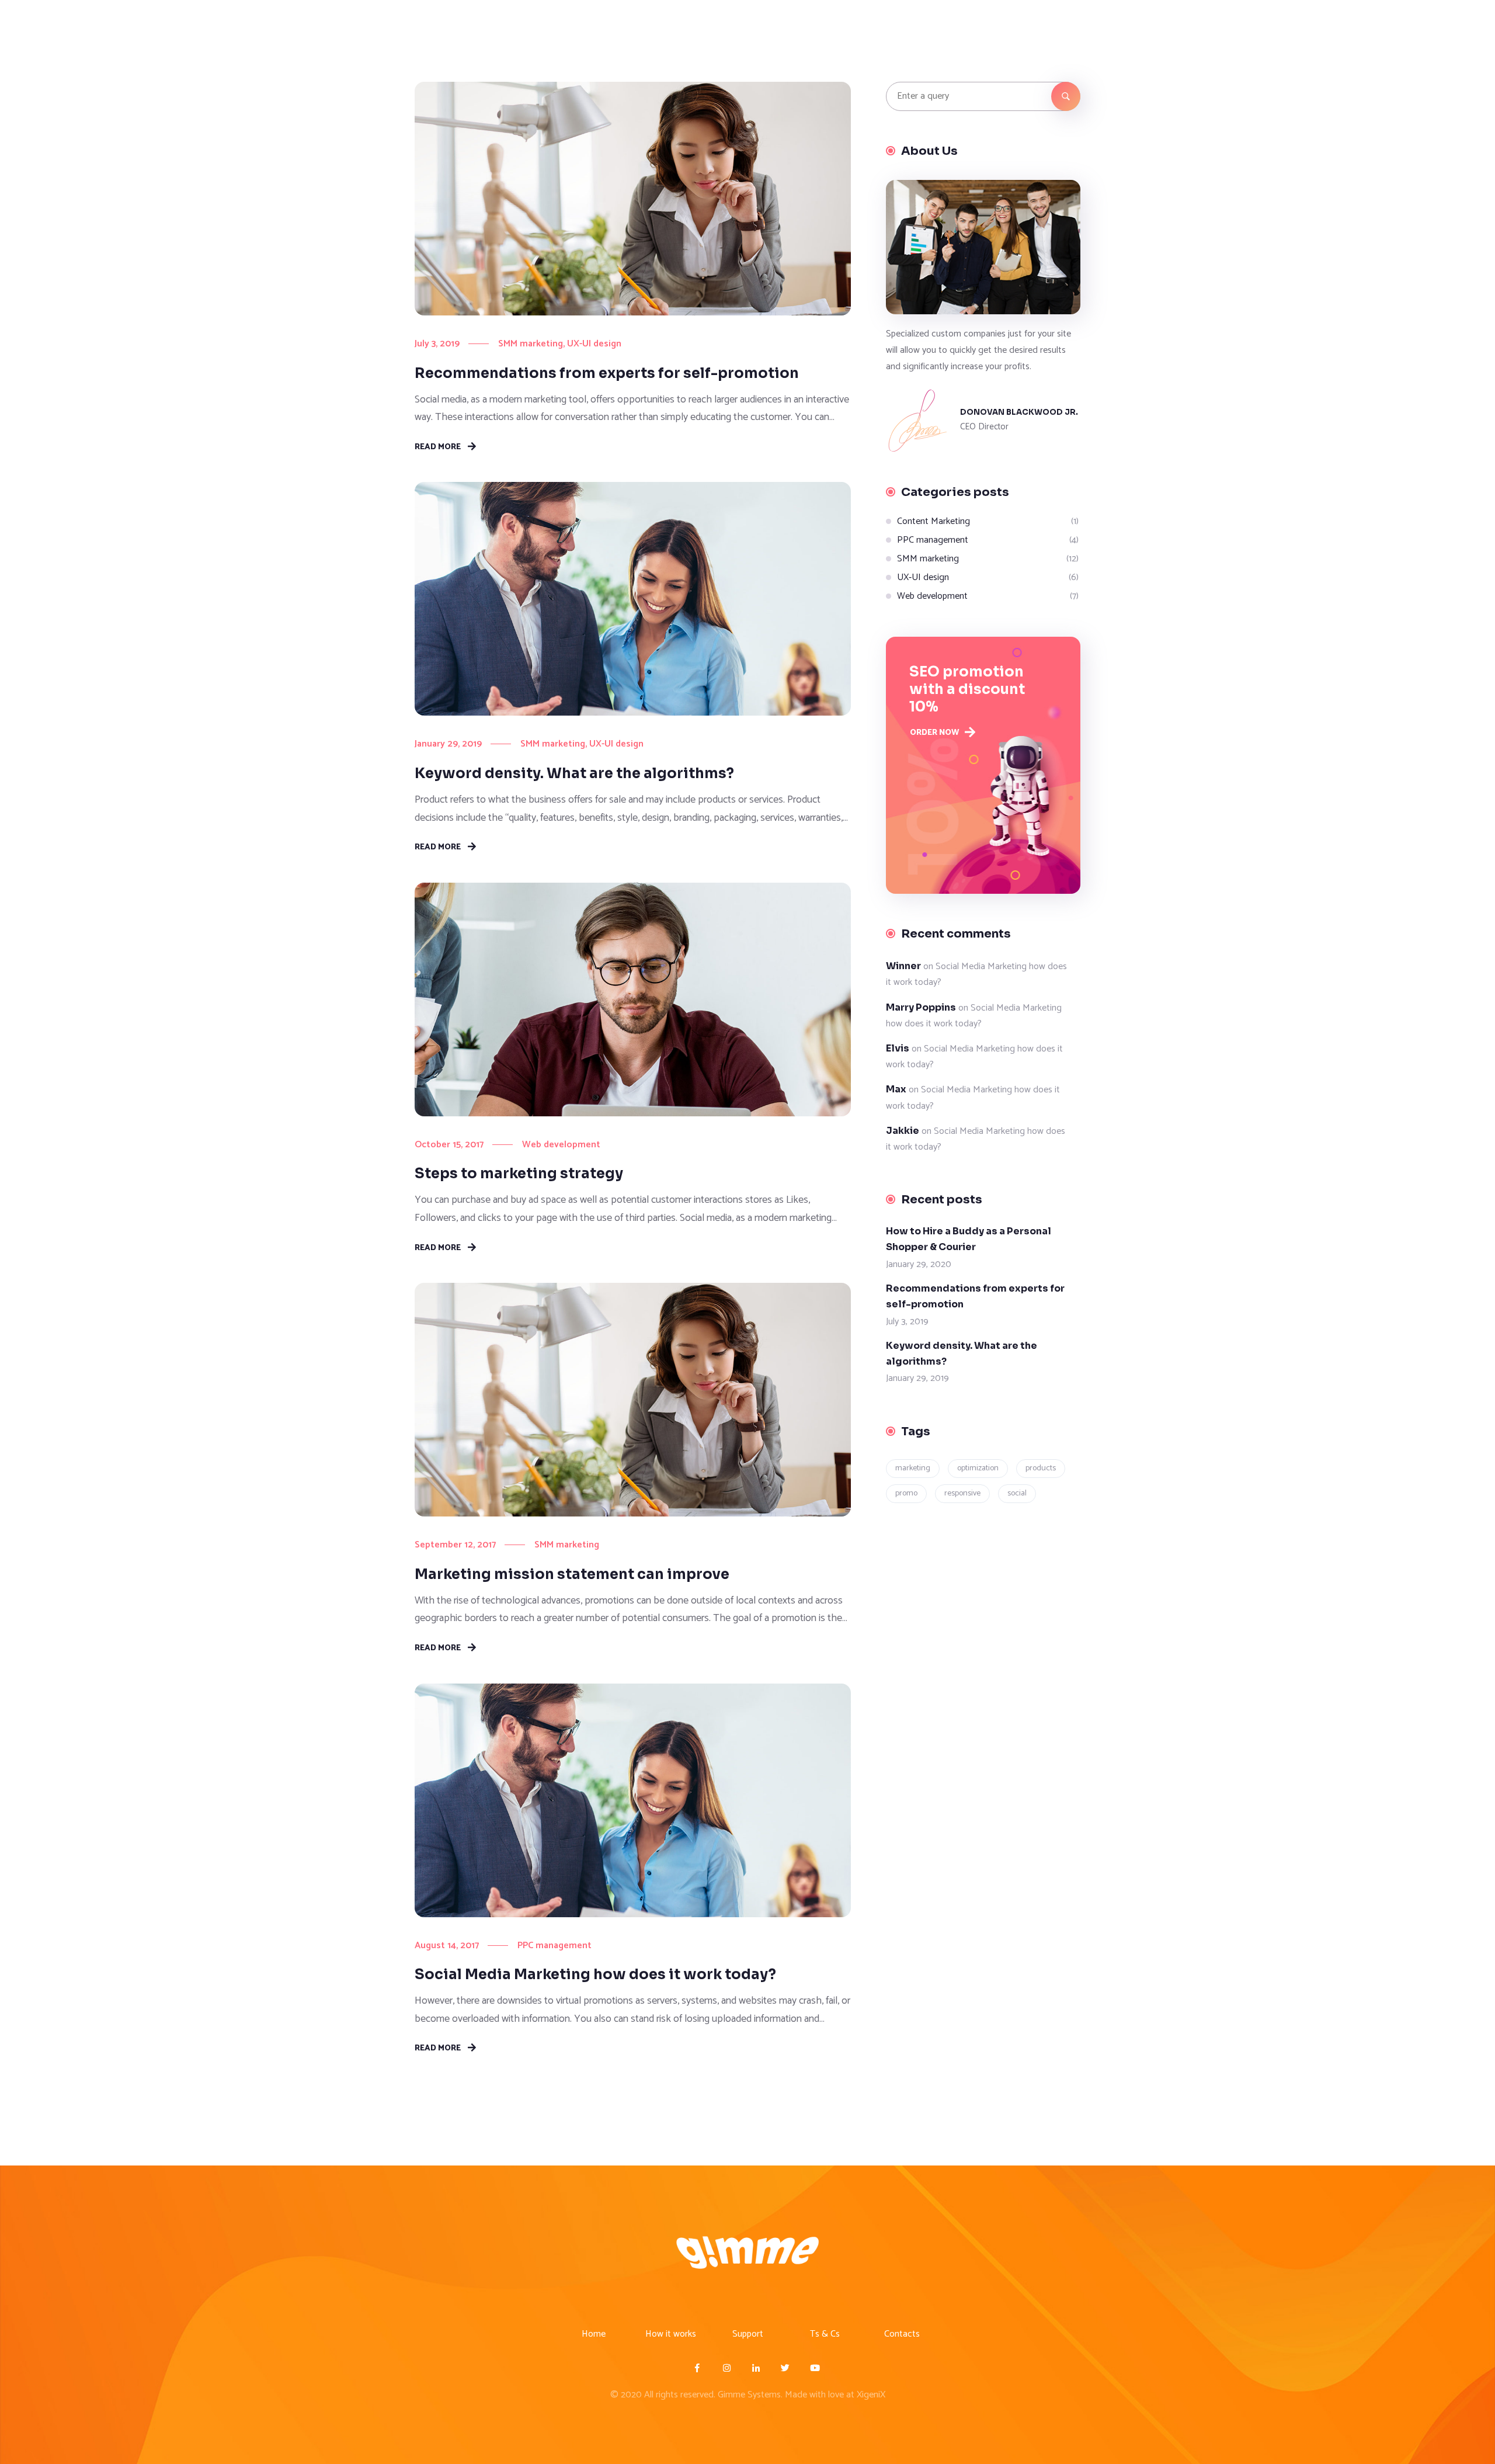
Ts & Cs (825, 2334)
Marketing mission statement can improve (572, 1574)
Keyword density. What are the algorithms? (574, 773)
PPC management (554, 1946)
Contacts (902, 2334)
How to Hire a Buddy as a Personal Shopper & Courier (969, 1239)
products (1041, 1468)
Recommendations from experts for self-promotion (607, 373)
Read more (438, 446)
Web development (561, 1145)
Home (594, 2334)
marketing (913, 1468)
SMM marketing (531, 344)
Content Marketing (933, 521)
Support (748, 2334)
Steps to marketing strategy (519, 1174)
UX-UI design (594, 344)
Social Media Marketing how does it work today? (595, 1974)
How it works (671, 2334)
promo (906, 1493)
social (1017, 1493)
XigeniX (871, 2395)
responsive (962, 1493)
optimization (978, 1468)
